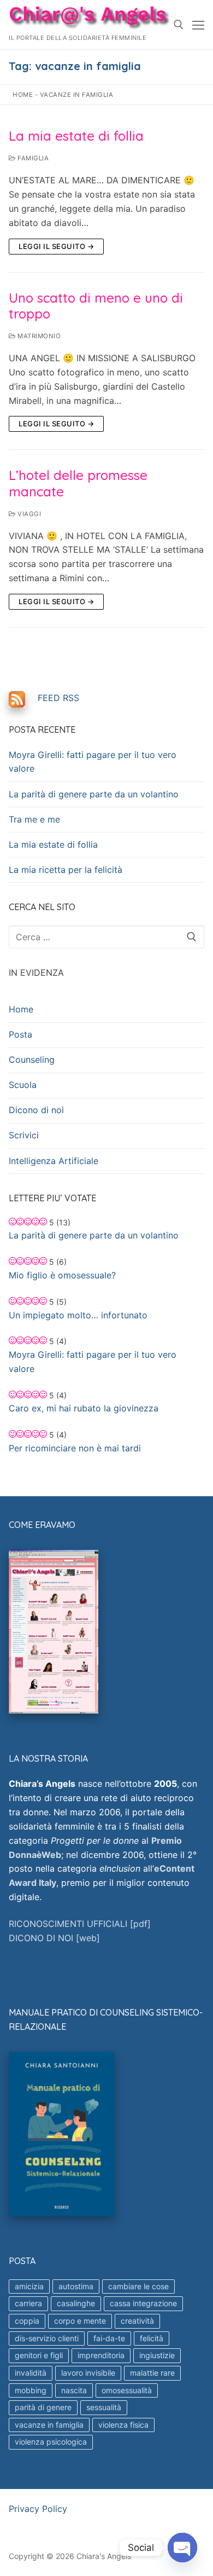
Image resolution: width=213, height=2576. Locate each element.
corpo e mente (80, 2321)
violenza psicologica (51, 2442)
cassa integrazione (143, 2303)
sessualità (104, 2407)
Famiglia (32, 158)
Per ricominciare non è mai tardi (75, 1448)
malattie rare (152, 2373)
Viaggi (28, 514)
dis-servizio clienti (47, 2338)
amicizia (29, 2286)
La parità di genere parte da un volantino (94, 794)
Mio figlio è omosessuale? (62, 1275)
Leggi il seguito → (56, 246)
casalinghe (76, 2303)
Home (23, 95)
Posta (20, 1034)
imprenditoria (101, 2355)
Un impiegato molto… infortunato (78, 1315)
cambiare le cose (138, 2286)
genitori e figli (39, 2355)
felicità (152, 2338)
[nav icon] (198, 25)
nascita (74, 2390)
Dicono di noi (36, 1110)
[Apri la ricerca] (179, 25)
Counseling (32, 1060)
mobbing (31, 2390)
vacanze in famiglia (49, 2425)
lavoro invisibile (88, 2373)
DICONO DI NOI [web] (54, 1938)
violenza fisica (123, 2425)
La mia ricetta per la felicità (66, 870)
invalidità (31, 2373)
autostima (76, 2286)
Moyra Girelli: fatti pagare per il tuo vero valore (93, 762)
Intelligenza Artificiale (54, 1161)
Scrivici (24, 1135)
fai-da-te (109, 2338)
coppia (27, 2321)
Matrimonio (38, 336)
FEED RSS (58, 698)
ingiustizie (157, 2355)
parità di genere (43, 2407)
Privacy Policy (38, 2509)
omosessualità (127, 2390)
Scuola (23, 1085)
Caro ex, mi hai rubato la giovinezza (84, 1408)
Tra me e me (34, 819)
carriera (28, 2303)
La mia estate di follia (76, 136)
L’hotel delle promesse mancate (78, 483)
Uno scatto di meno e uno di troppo (96, 306)
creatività (137, 2321)
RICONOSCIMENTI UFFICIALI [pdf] (80, 1924)
